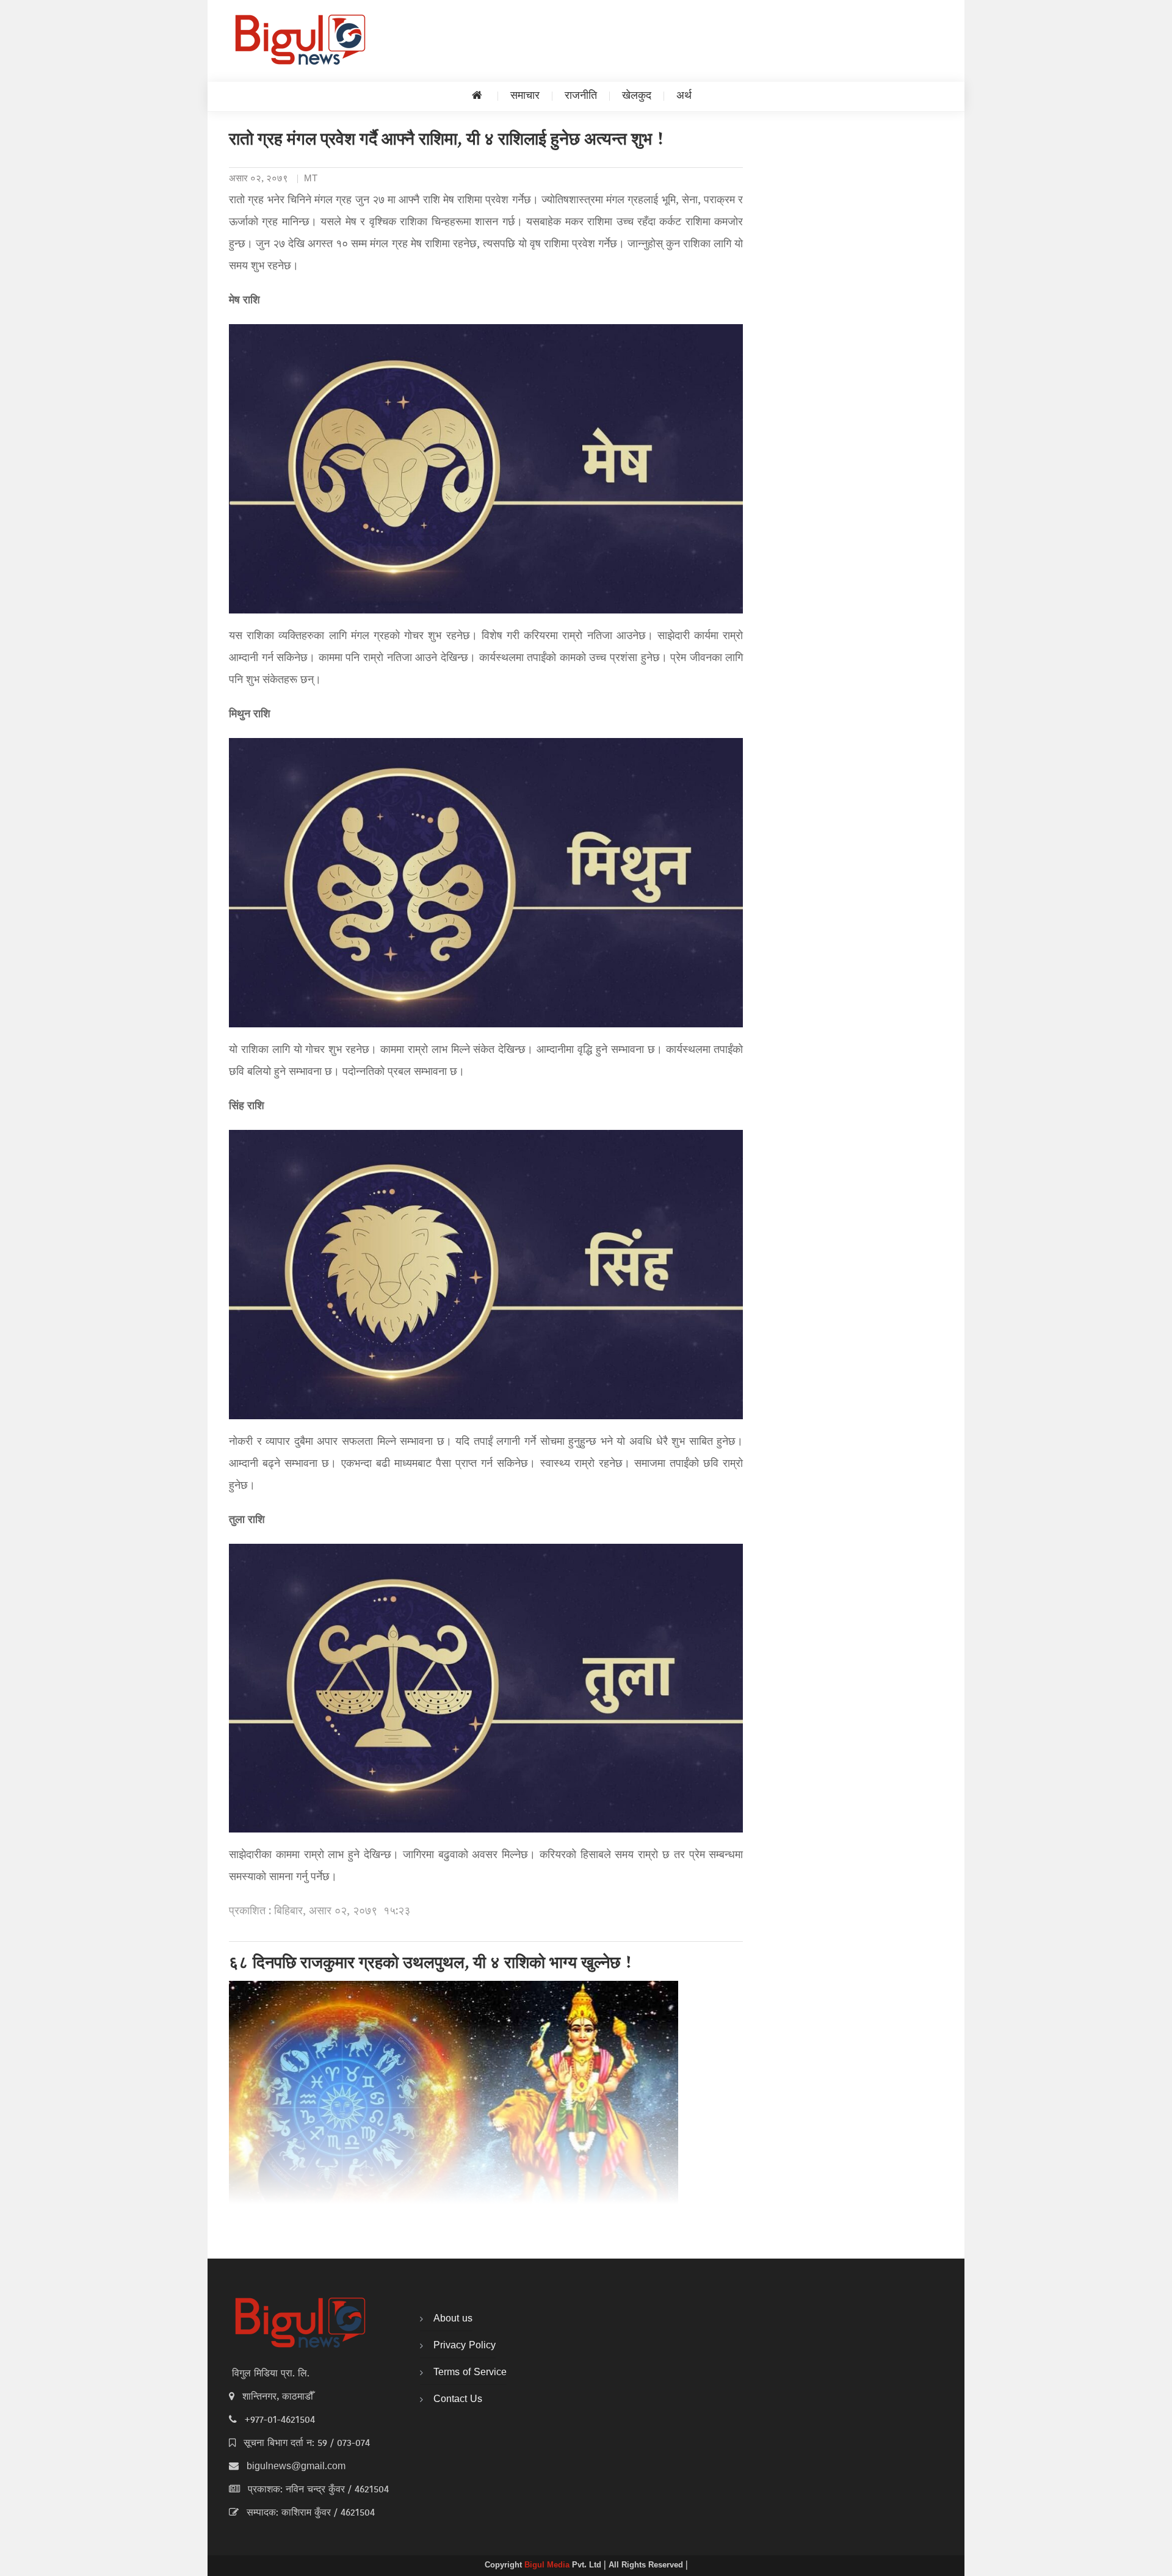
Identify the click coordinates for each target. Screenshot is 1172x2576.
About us (453, 2319)
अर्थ (684, 96)
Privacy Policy (465, 2346)
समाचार (525, 96)
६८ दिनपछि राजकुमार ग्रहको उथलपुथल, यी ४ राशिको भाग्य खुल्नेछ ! (431, 1964)
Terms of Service (470, 2373)
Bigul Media (548, 2566)
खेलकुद (637, 96)
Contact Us (458, 2400)
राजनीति (581, 96)
